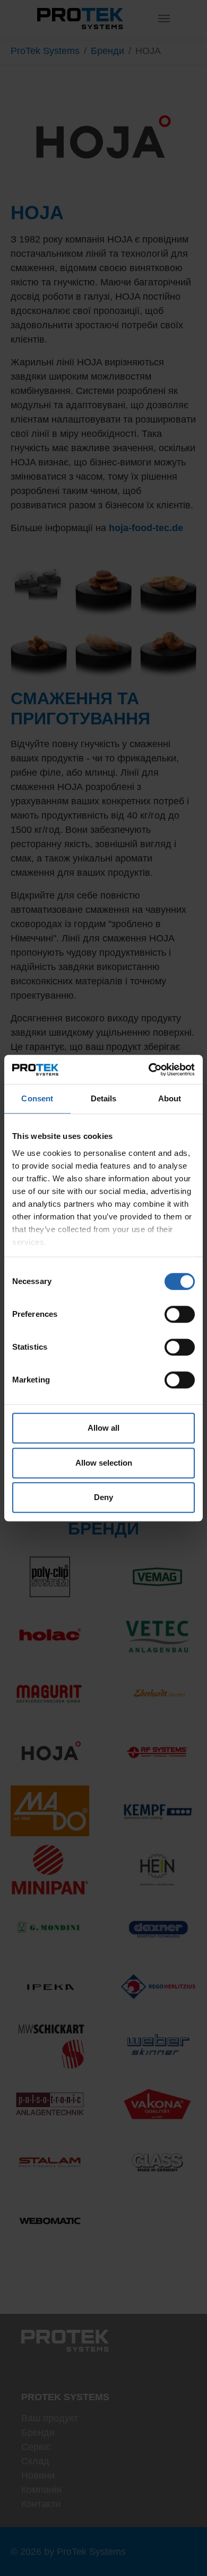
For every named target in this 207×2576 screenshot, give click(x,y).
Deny (103, 1497)
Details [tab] (104, 1098)
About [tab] (170, 1098)
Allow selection (104, 1463)
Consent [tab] (37, 1098)
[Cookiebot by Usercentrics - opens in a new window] (149, 1070)
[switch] (180, 1314)
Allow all (103, 1428)
